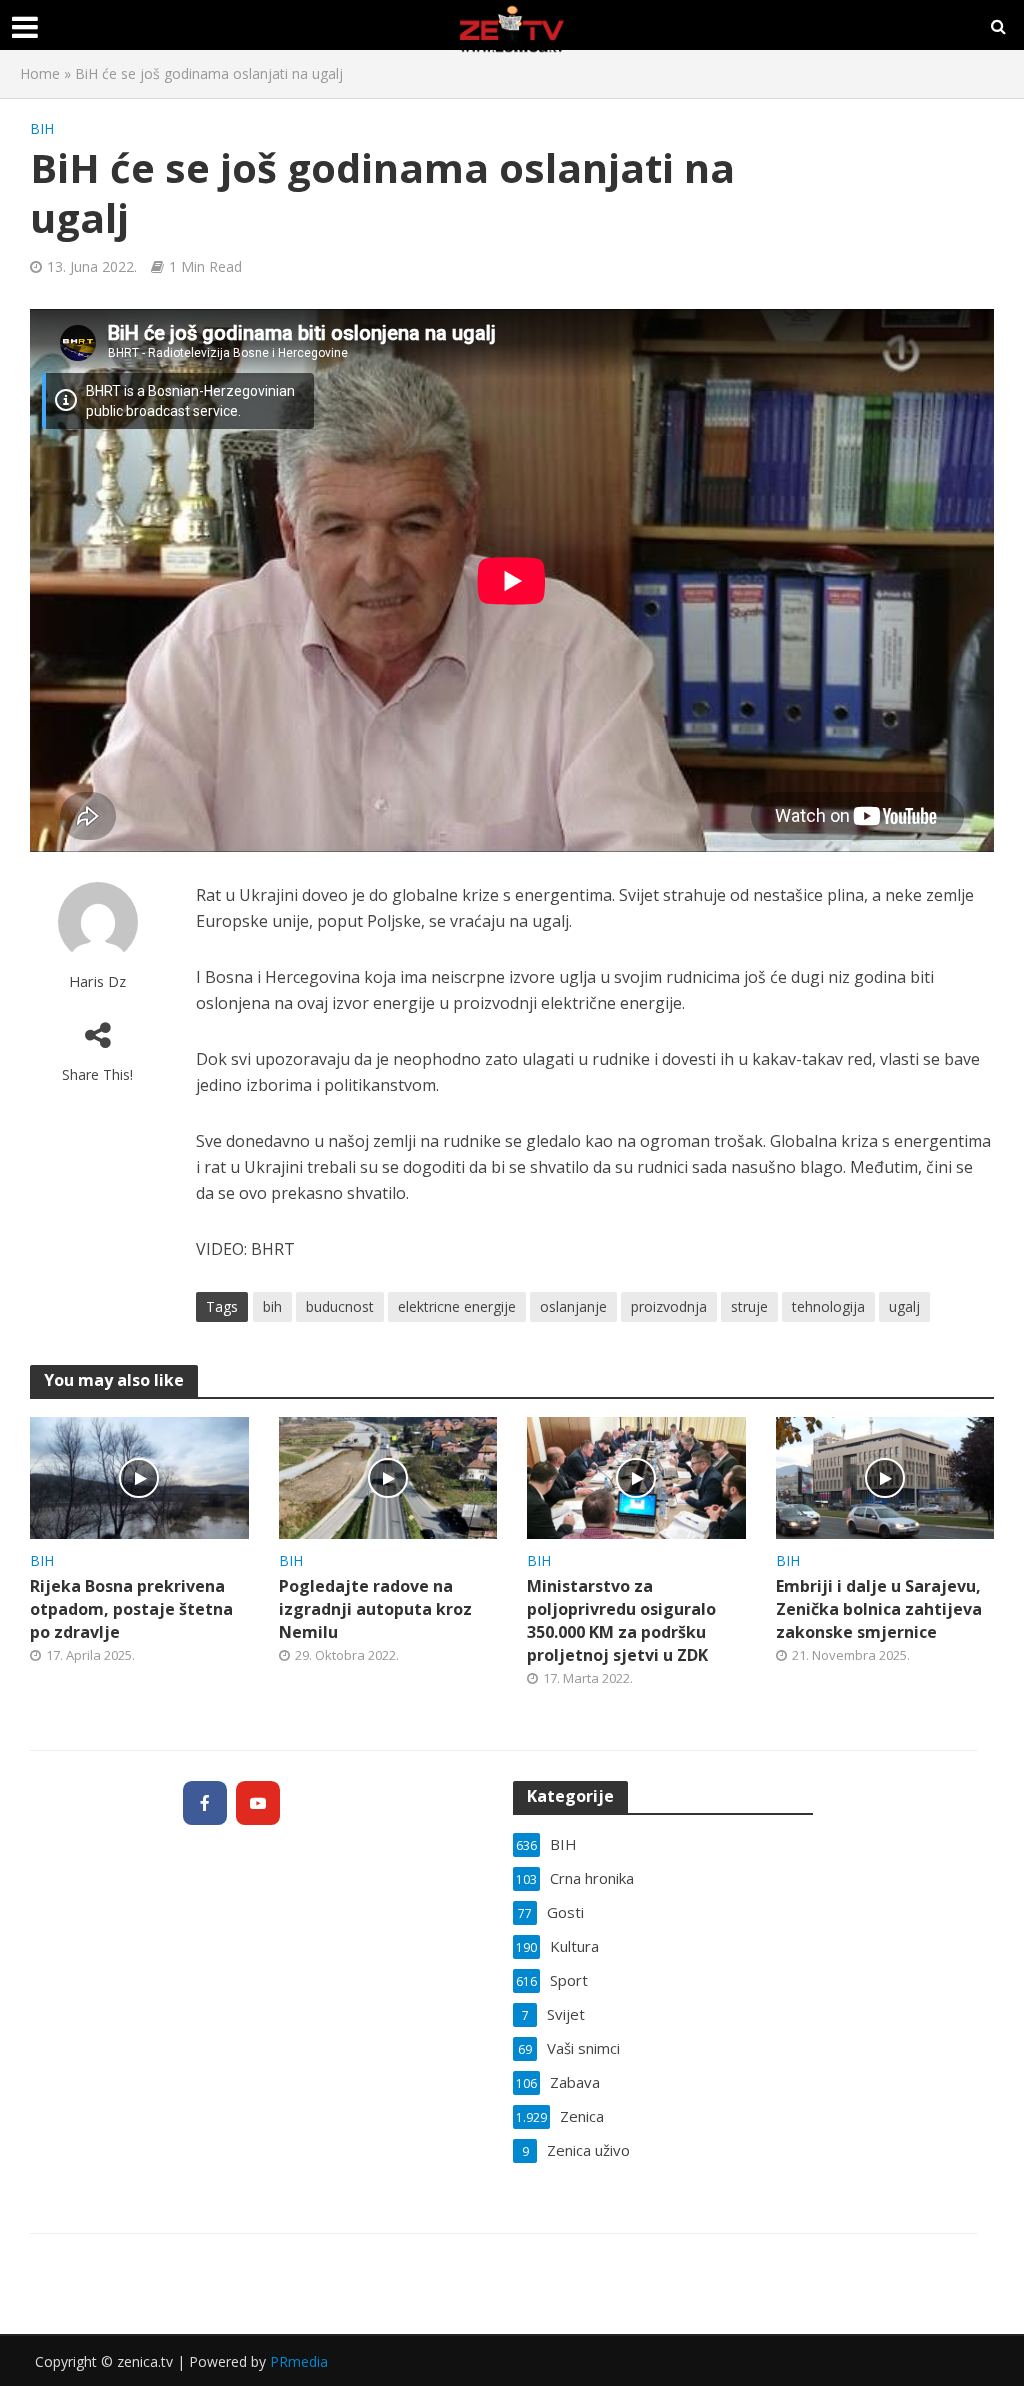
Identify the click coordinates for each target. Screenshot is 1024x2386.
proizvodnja (669, 1306)
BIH (42, 128)
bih (272, 1306)
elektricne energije (457, 1306)
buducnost (340, 1306)
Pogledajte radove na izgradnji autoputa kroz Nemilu (375, 1609)
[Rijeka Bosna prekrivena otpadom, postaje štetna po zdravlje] (139, 1476)
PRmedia (299, 2361)
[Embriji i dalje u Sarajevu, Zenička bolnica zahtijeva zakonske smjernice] (885, 1476)
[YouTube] (258, 1803)
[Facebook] (205, 1803)
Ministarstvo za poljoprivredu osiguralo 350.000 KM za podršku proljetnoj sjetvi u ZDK (621, 1620)
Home (40, 73)
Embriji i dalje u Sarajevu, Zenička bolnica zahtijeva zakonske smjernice (879, 1609)
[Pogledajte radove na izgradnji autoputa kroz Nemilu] (388, 1476)
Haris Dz (97, 981)
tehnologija (828, 1306)
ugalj (904, 1306)
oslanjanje (573, 1306)
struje (749, 1306)
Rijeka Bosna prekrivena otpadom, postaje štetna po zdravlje (131, 1609)
